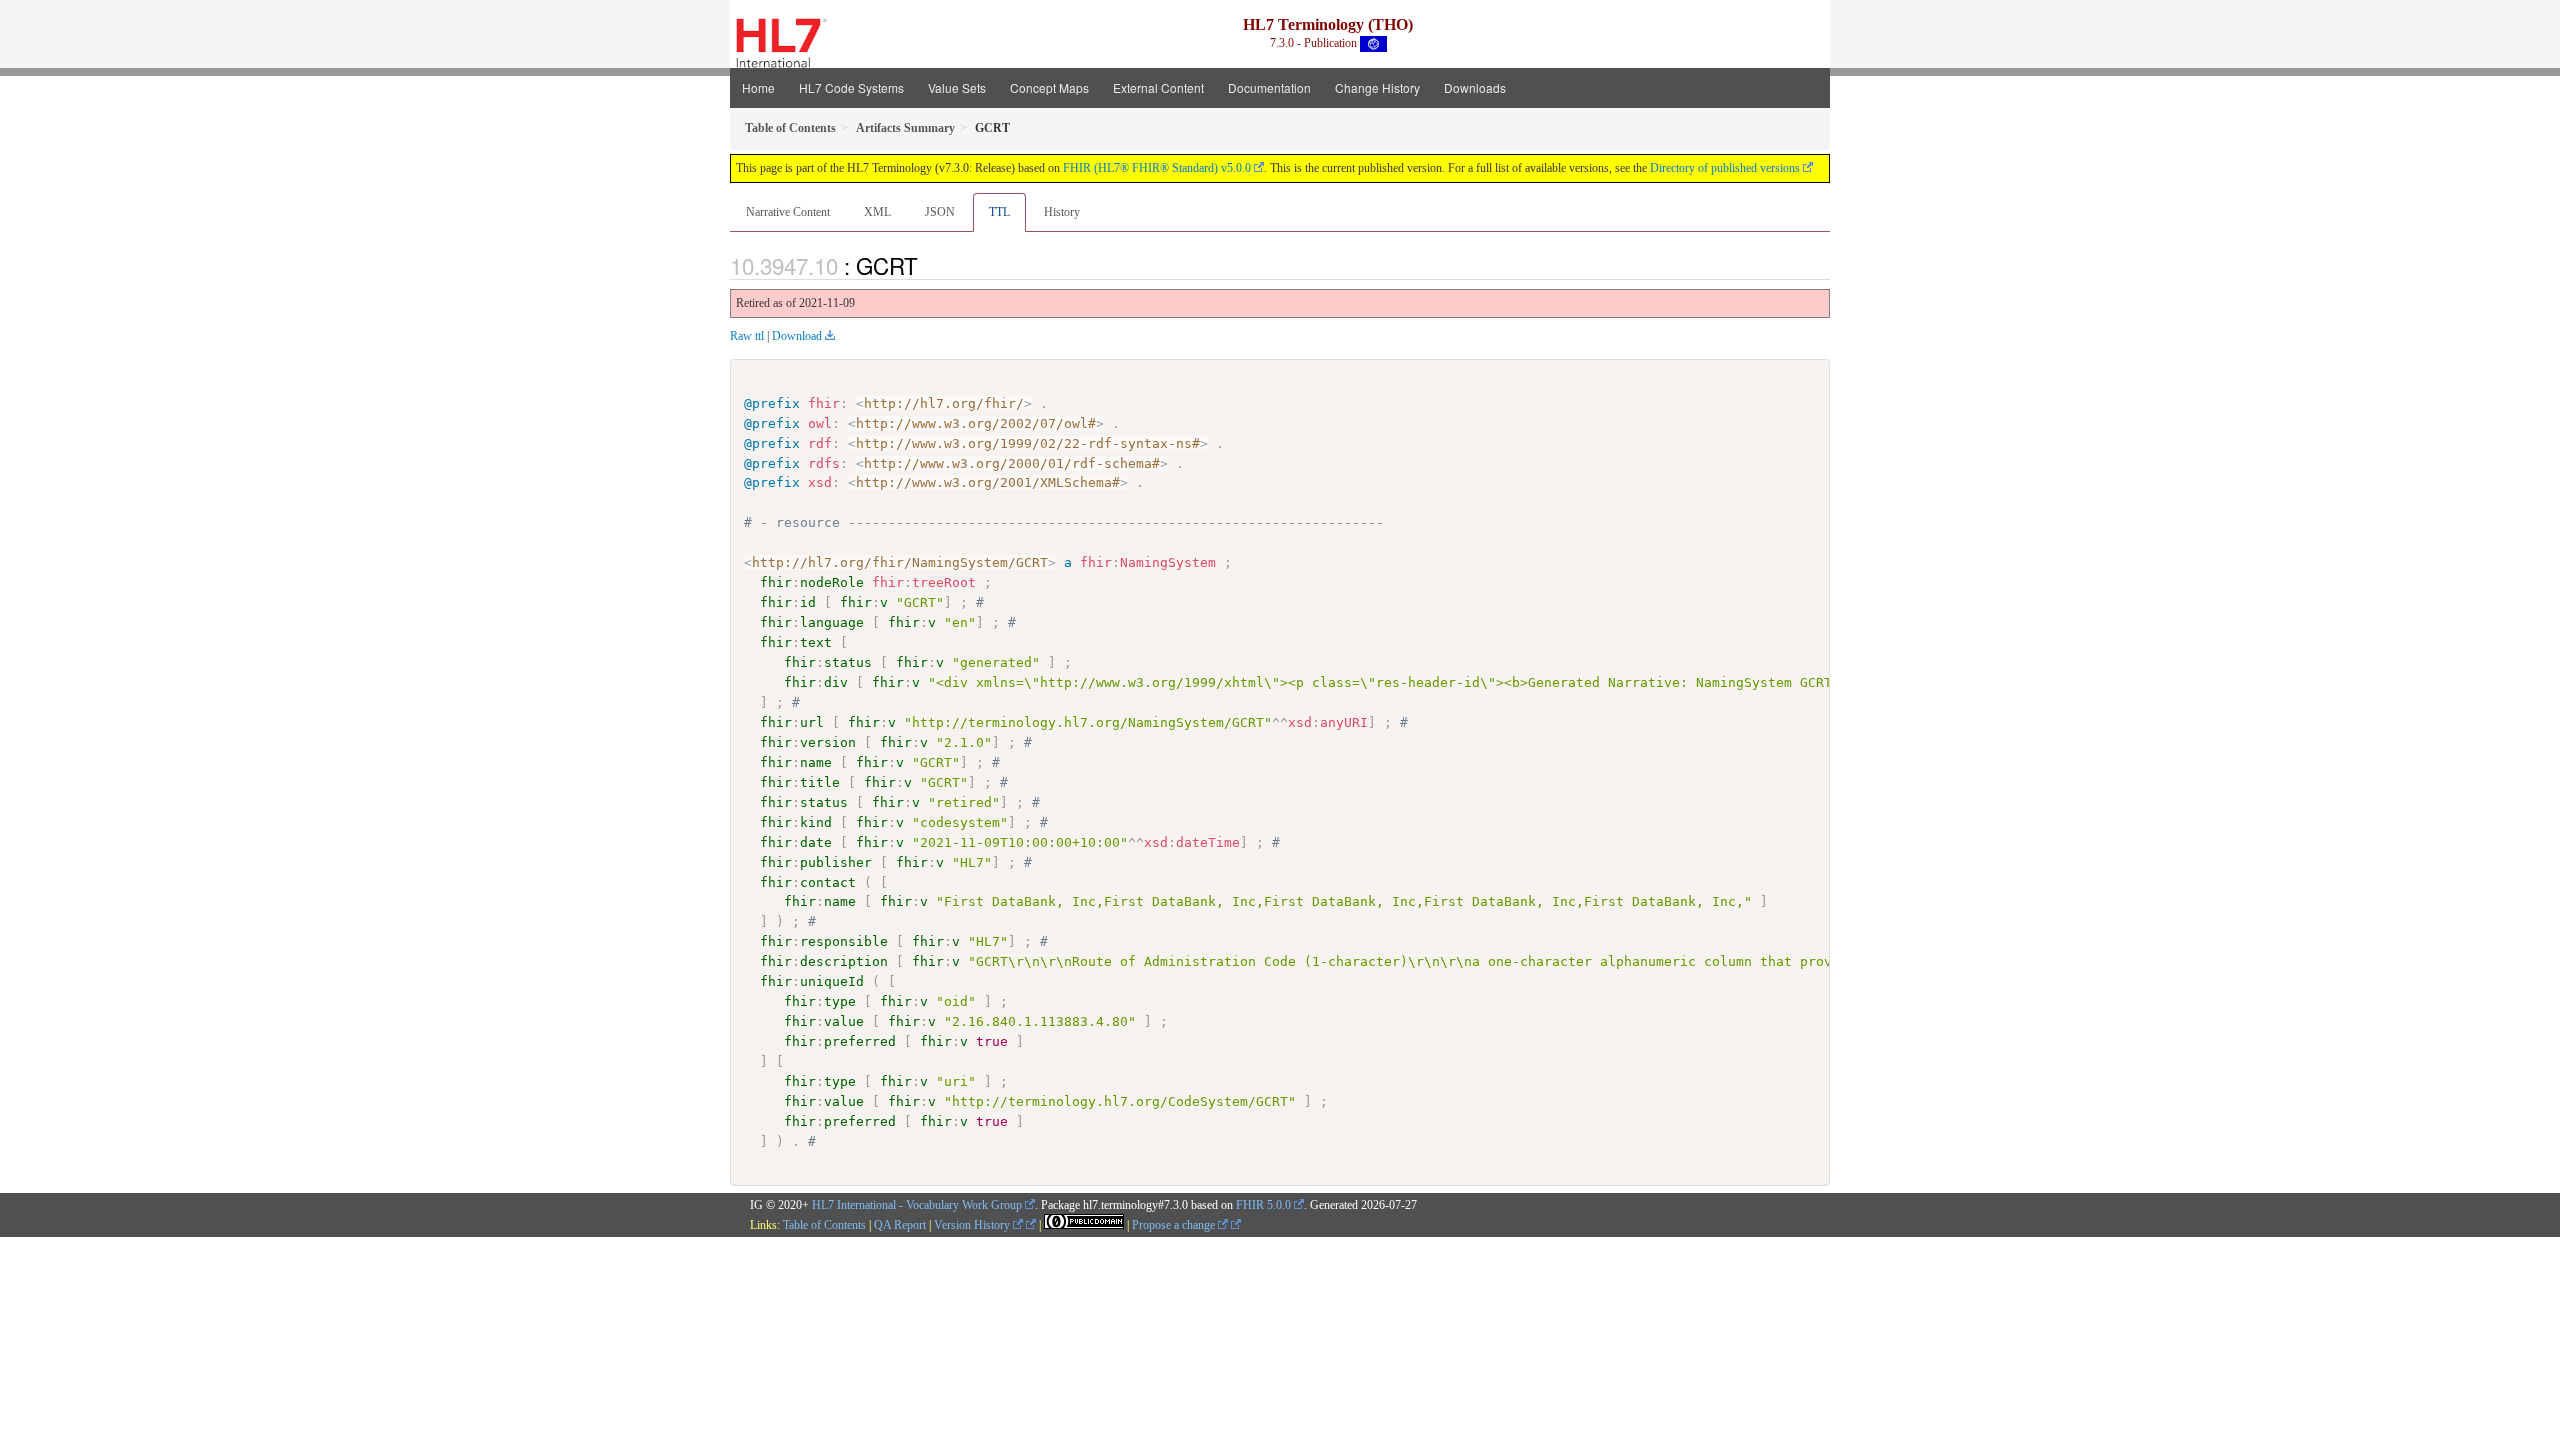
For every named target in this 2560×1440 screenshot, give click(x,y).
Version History (973, 1225)
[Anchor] (929, 265)
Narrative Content (788, 212)
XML (877, 212)
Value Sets (957, 87)
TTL (999, 212)
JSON (940, 212)
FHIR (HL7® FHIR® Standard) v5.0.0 (1157, 168)
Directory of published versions (1725, 168)
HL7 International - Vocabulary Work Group (917, 1205)
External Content (1158, 87)
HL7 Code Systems (851, 87)
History (1062, 212)
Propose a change (1175, 1225)
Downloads (1475, 87)
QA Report (900, 1225)
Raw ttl (747, 336)
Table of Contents (824, 1225)
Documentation (1269, 87)
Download (797, 336)
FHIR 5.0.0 (1263, 1205)
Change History (1377, 87)
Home (758, 87)
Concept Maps (1049, 87)
